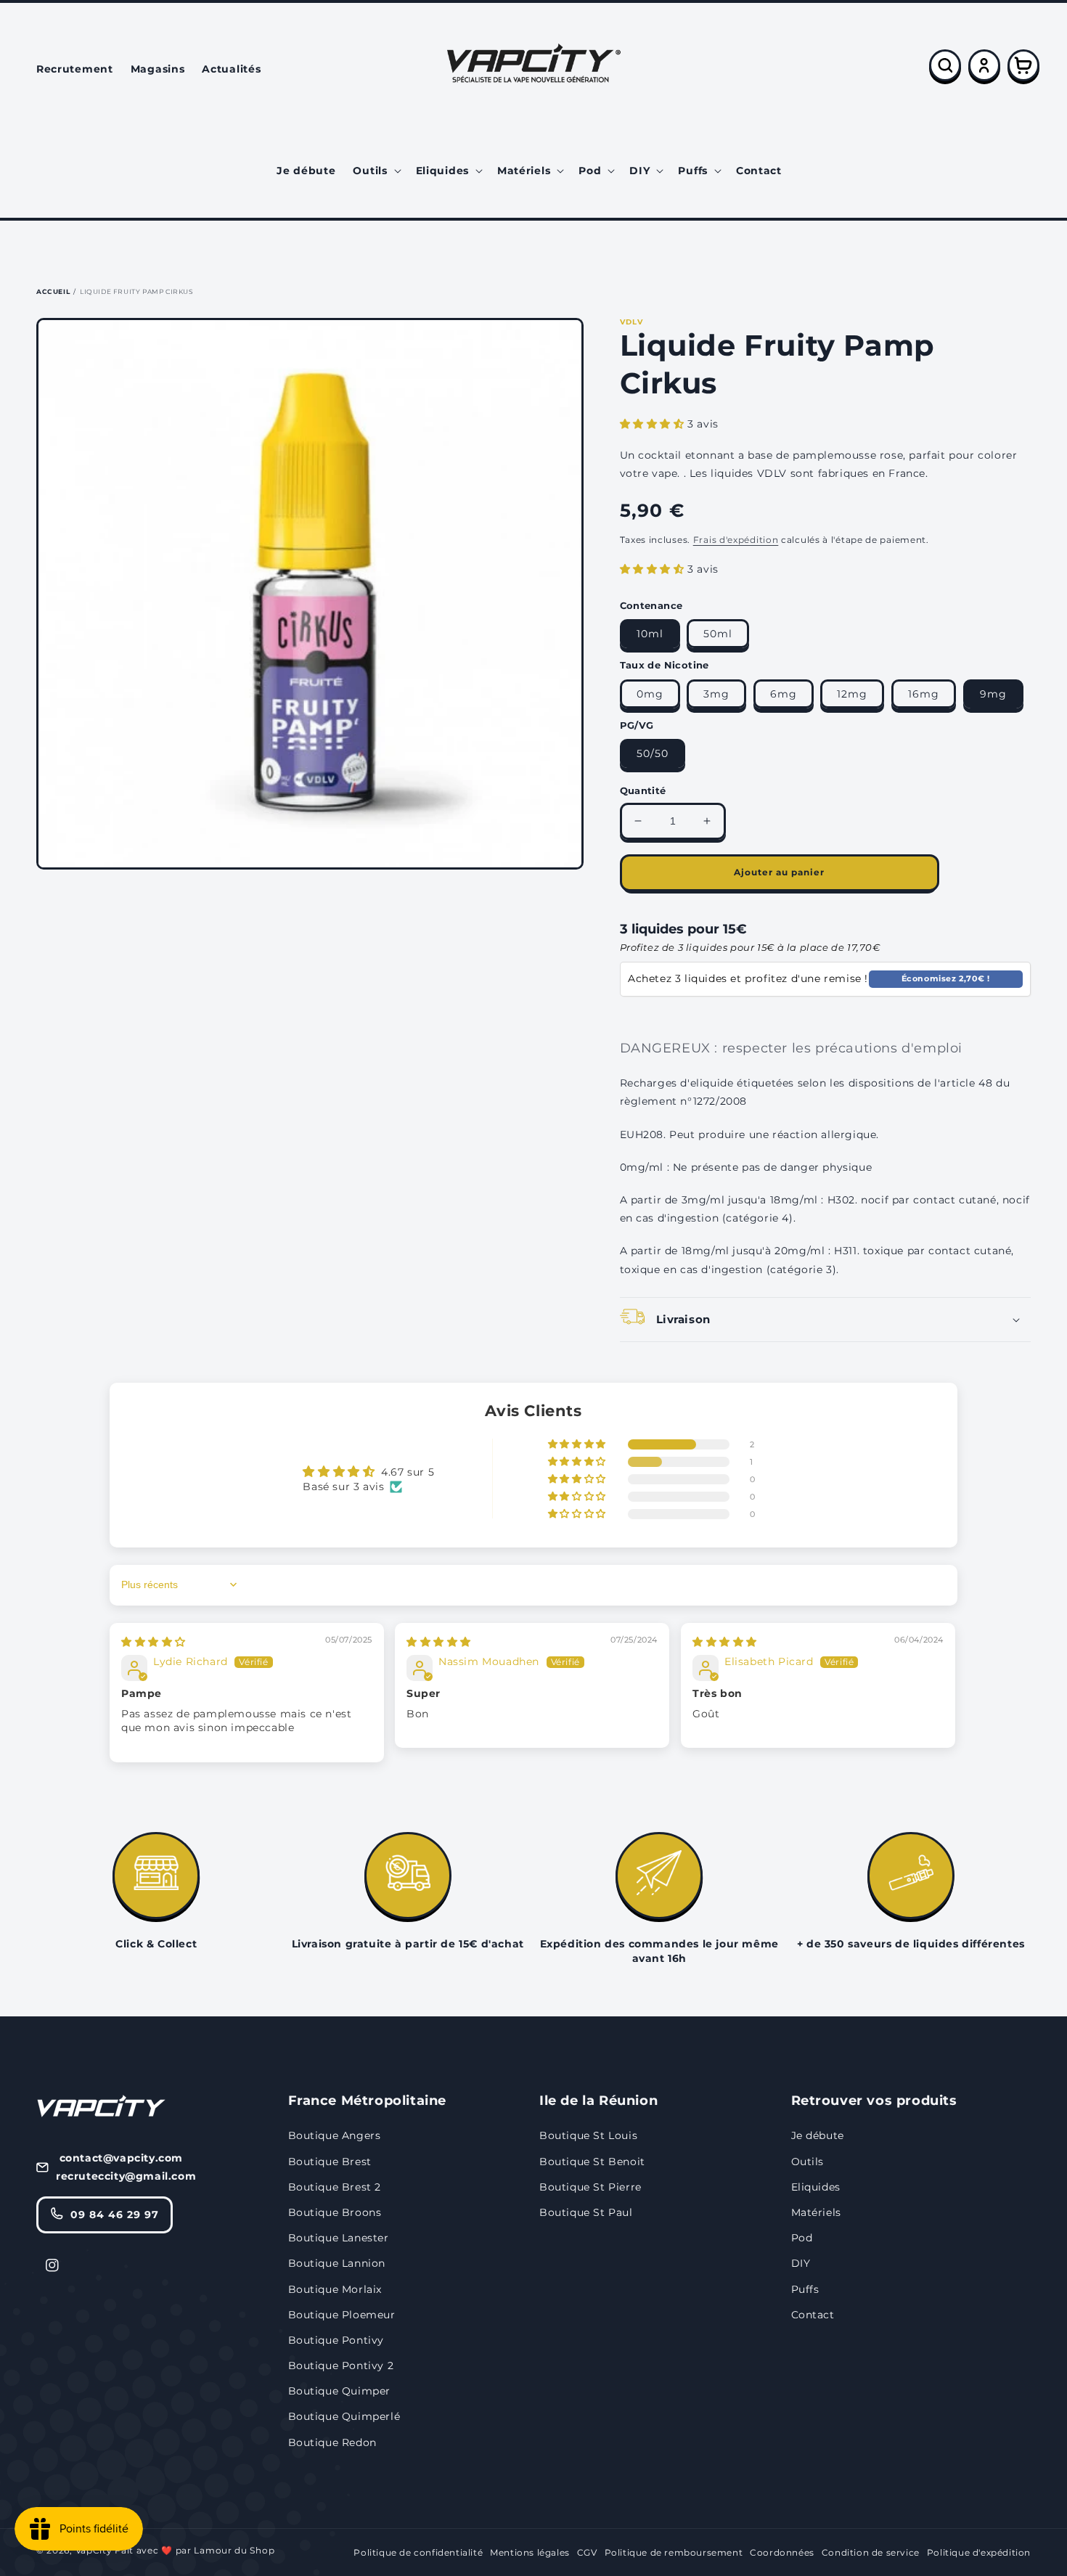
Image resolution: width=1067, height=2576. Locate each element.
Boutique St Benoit (592, 2162)
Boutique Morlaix (335, 2289)
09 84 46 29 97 (115, 2215)
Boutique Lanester (339, 2238)
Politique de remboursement (674, 2552)
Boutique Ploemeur (342, 2315)
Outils (808, 2162)
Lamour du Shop (234, 2550)
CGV (587, 2552)
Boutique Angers (335, 2135)
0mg (650, 694)
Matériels (816, 2212)
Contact (813, 2315)
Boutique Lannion (337, 2263)
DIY (801, 2263)
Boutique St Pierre (590, 2187)
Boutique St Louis (588, 2135)
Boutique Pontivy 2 (341, 2366)
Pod (802, 2238)
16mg (924, 694)
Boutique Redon (332, 2442)
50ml (718, 634)
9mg (993, 694)
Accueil (53, 291)
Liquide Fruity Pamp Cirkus (137, 291)
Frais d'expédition (736, 540)
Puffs (805, 2289)
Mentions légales (530, 2552)
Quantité (643, 790)
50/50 (653, 753)
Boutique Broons (335, 2212)
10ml (650, 634)
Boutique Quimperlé (344, 2416)
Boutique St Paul (586, 2212)
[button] (375, 171)
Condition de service (871, 2552)
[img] (154, 1642)
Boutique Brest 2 (335, 2187)
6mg (784, 694)
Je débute (818, 2135)
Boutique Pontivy (336, 2340)
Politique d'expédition (979, 2552)
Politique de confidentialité (418, 2552)
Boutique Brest (330, 2162)
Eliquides (816, 2187)
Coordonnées (782, 2552)
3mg (716, 694)
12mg (852, 694)
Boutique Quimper (340, 2391)
